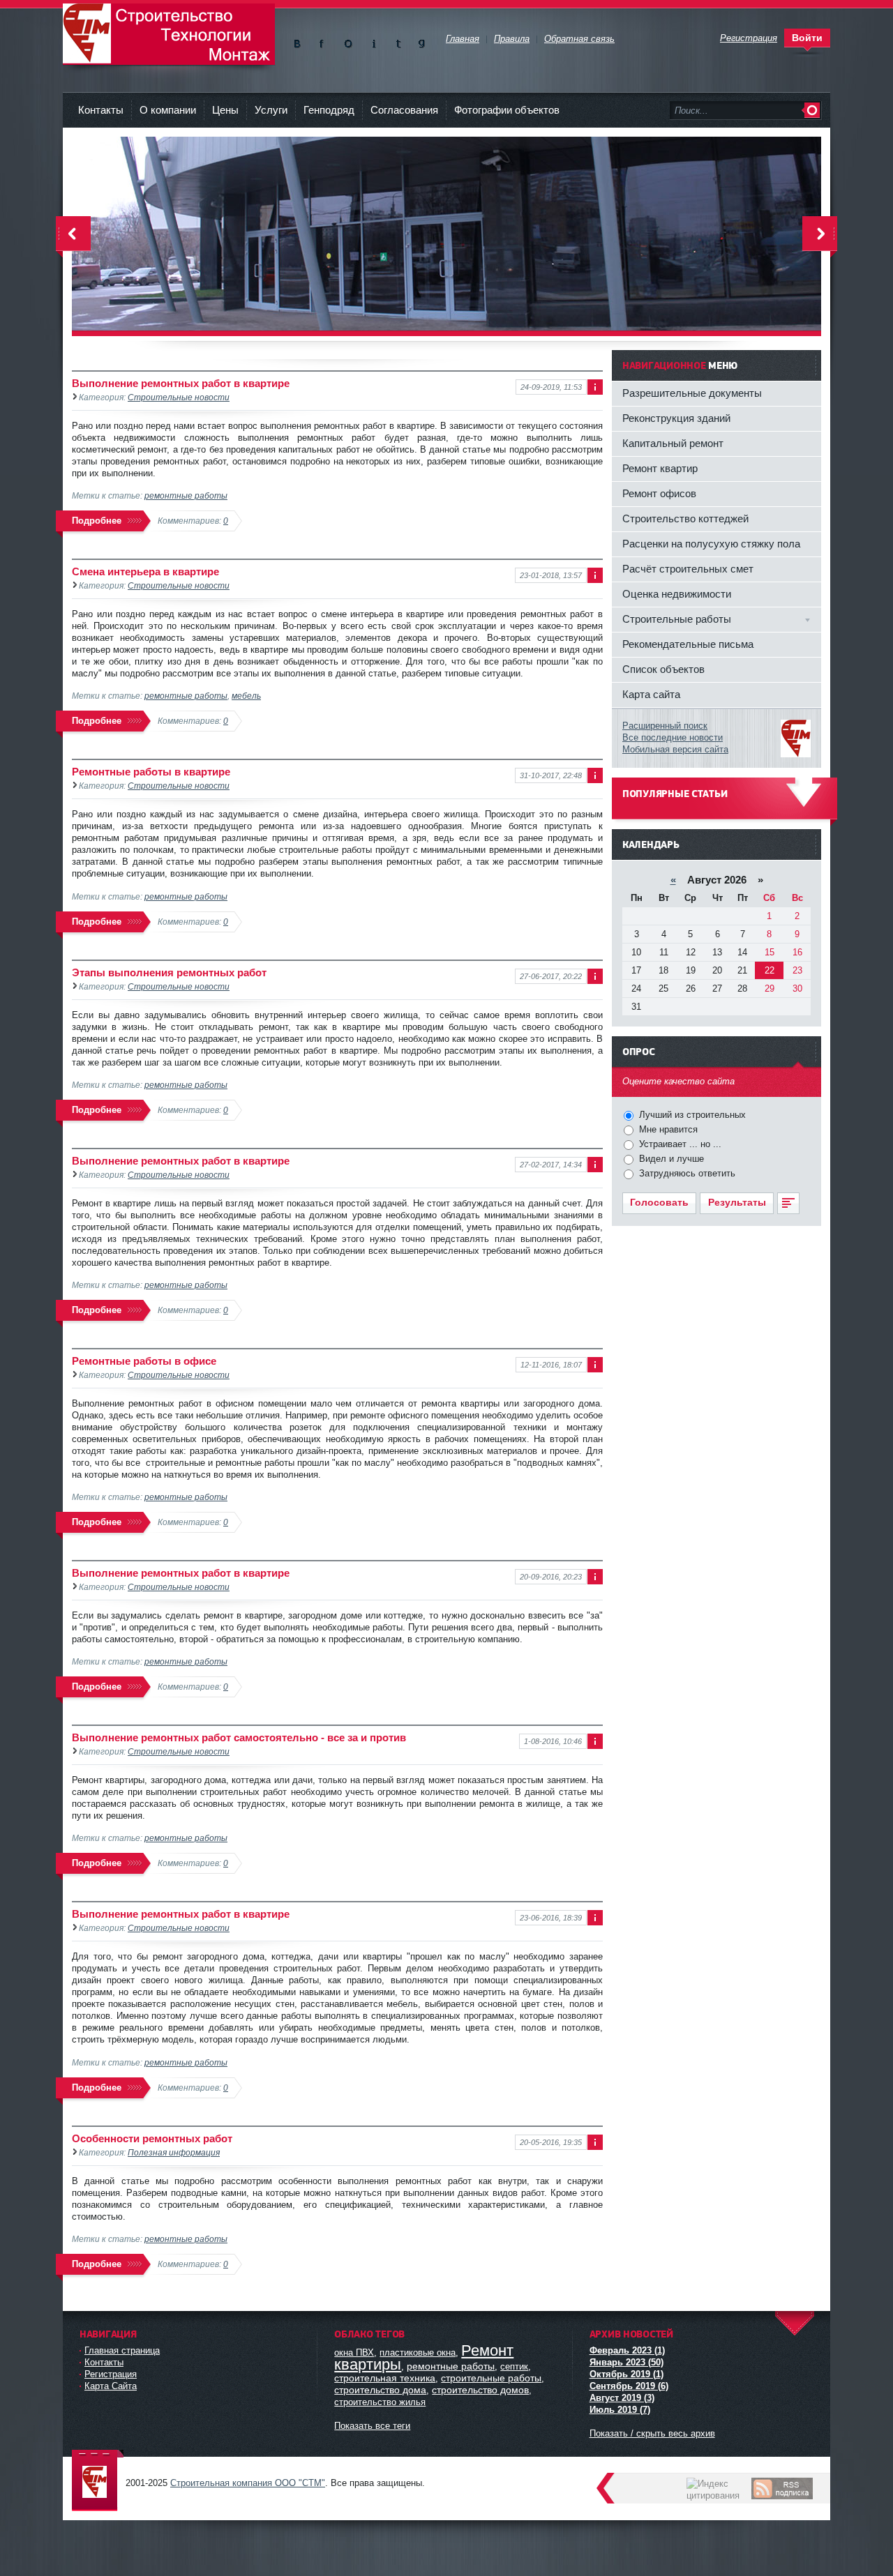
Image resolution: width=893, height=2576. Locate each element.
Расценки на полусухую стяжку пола (711, 544)
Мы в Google (422, 41)
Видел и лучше (670, 1159)
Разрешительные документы (692, 393)
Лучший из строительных (691, 1115)
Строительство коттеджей (685, 518)
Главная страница (122, 2350)
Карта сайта (651, 694)
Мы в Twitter (397, 41)
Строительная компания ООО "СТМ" (169, 34)
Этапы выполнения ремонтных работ (169, 972)
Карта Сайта (111, 2386)
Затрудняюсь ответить (686, 1173)
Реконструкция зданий (676, 418)
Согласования (404, 110)
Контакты (101, 110)
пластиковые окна (418, 2353)
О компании (168, 110)
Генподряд (329, 110)
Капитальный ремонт (673, 443)
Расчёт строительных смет (688, 569)
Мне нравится (667, 1129)
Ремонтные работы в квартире (151, 772)
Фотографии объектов (507, 110)
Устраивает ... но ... (679, 1144)
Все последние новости (673, 737)
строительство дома (380, 2390)
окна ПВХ (354, 2353)
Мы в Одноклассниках (348, 41)
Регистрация (111, 2374)
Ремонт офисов (659, 493)
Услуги (271, 110)
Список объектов (663, 669)
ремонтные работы (186, 495)
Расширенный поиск (665, 726)
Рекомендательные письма (688, 644)
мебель (246, 696)
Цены (225, 110)
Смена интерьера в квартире (145, 571)
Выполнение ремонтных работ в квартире (181, 383)
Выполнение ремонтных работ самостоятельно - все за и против (239, 1737)
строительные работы (491, 2378)
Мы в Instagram (373, 41)
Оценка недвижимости (677, 594)
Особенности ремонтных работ (152, 2138)
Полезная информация (174, 2152)
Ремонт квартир (660, 468)
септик (514, 2366)
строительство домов (480, 2390)
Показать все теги (372, 2426)
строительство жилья (380, 2402)
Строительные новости (179, 397)
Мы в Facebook (324, 41)
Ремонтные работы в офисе (144, 1361)
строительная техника (385, 2378)
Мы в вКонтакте (300, 41)
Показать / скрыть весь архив (652, 2433)
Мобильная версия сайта (675, 749)
